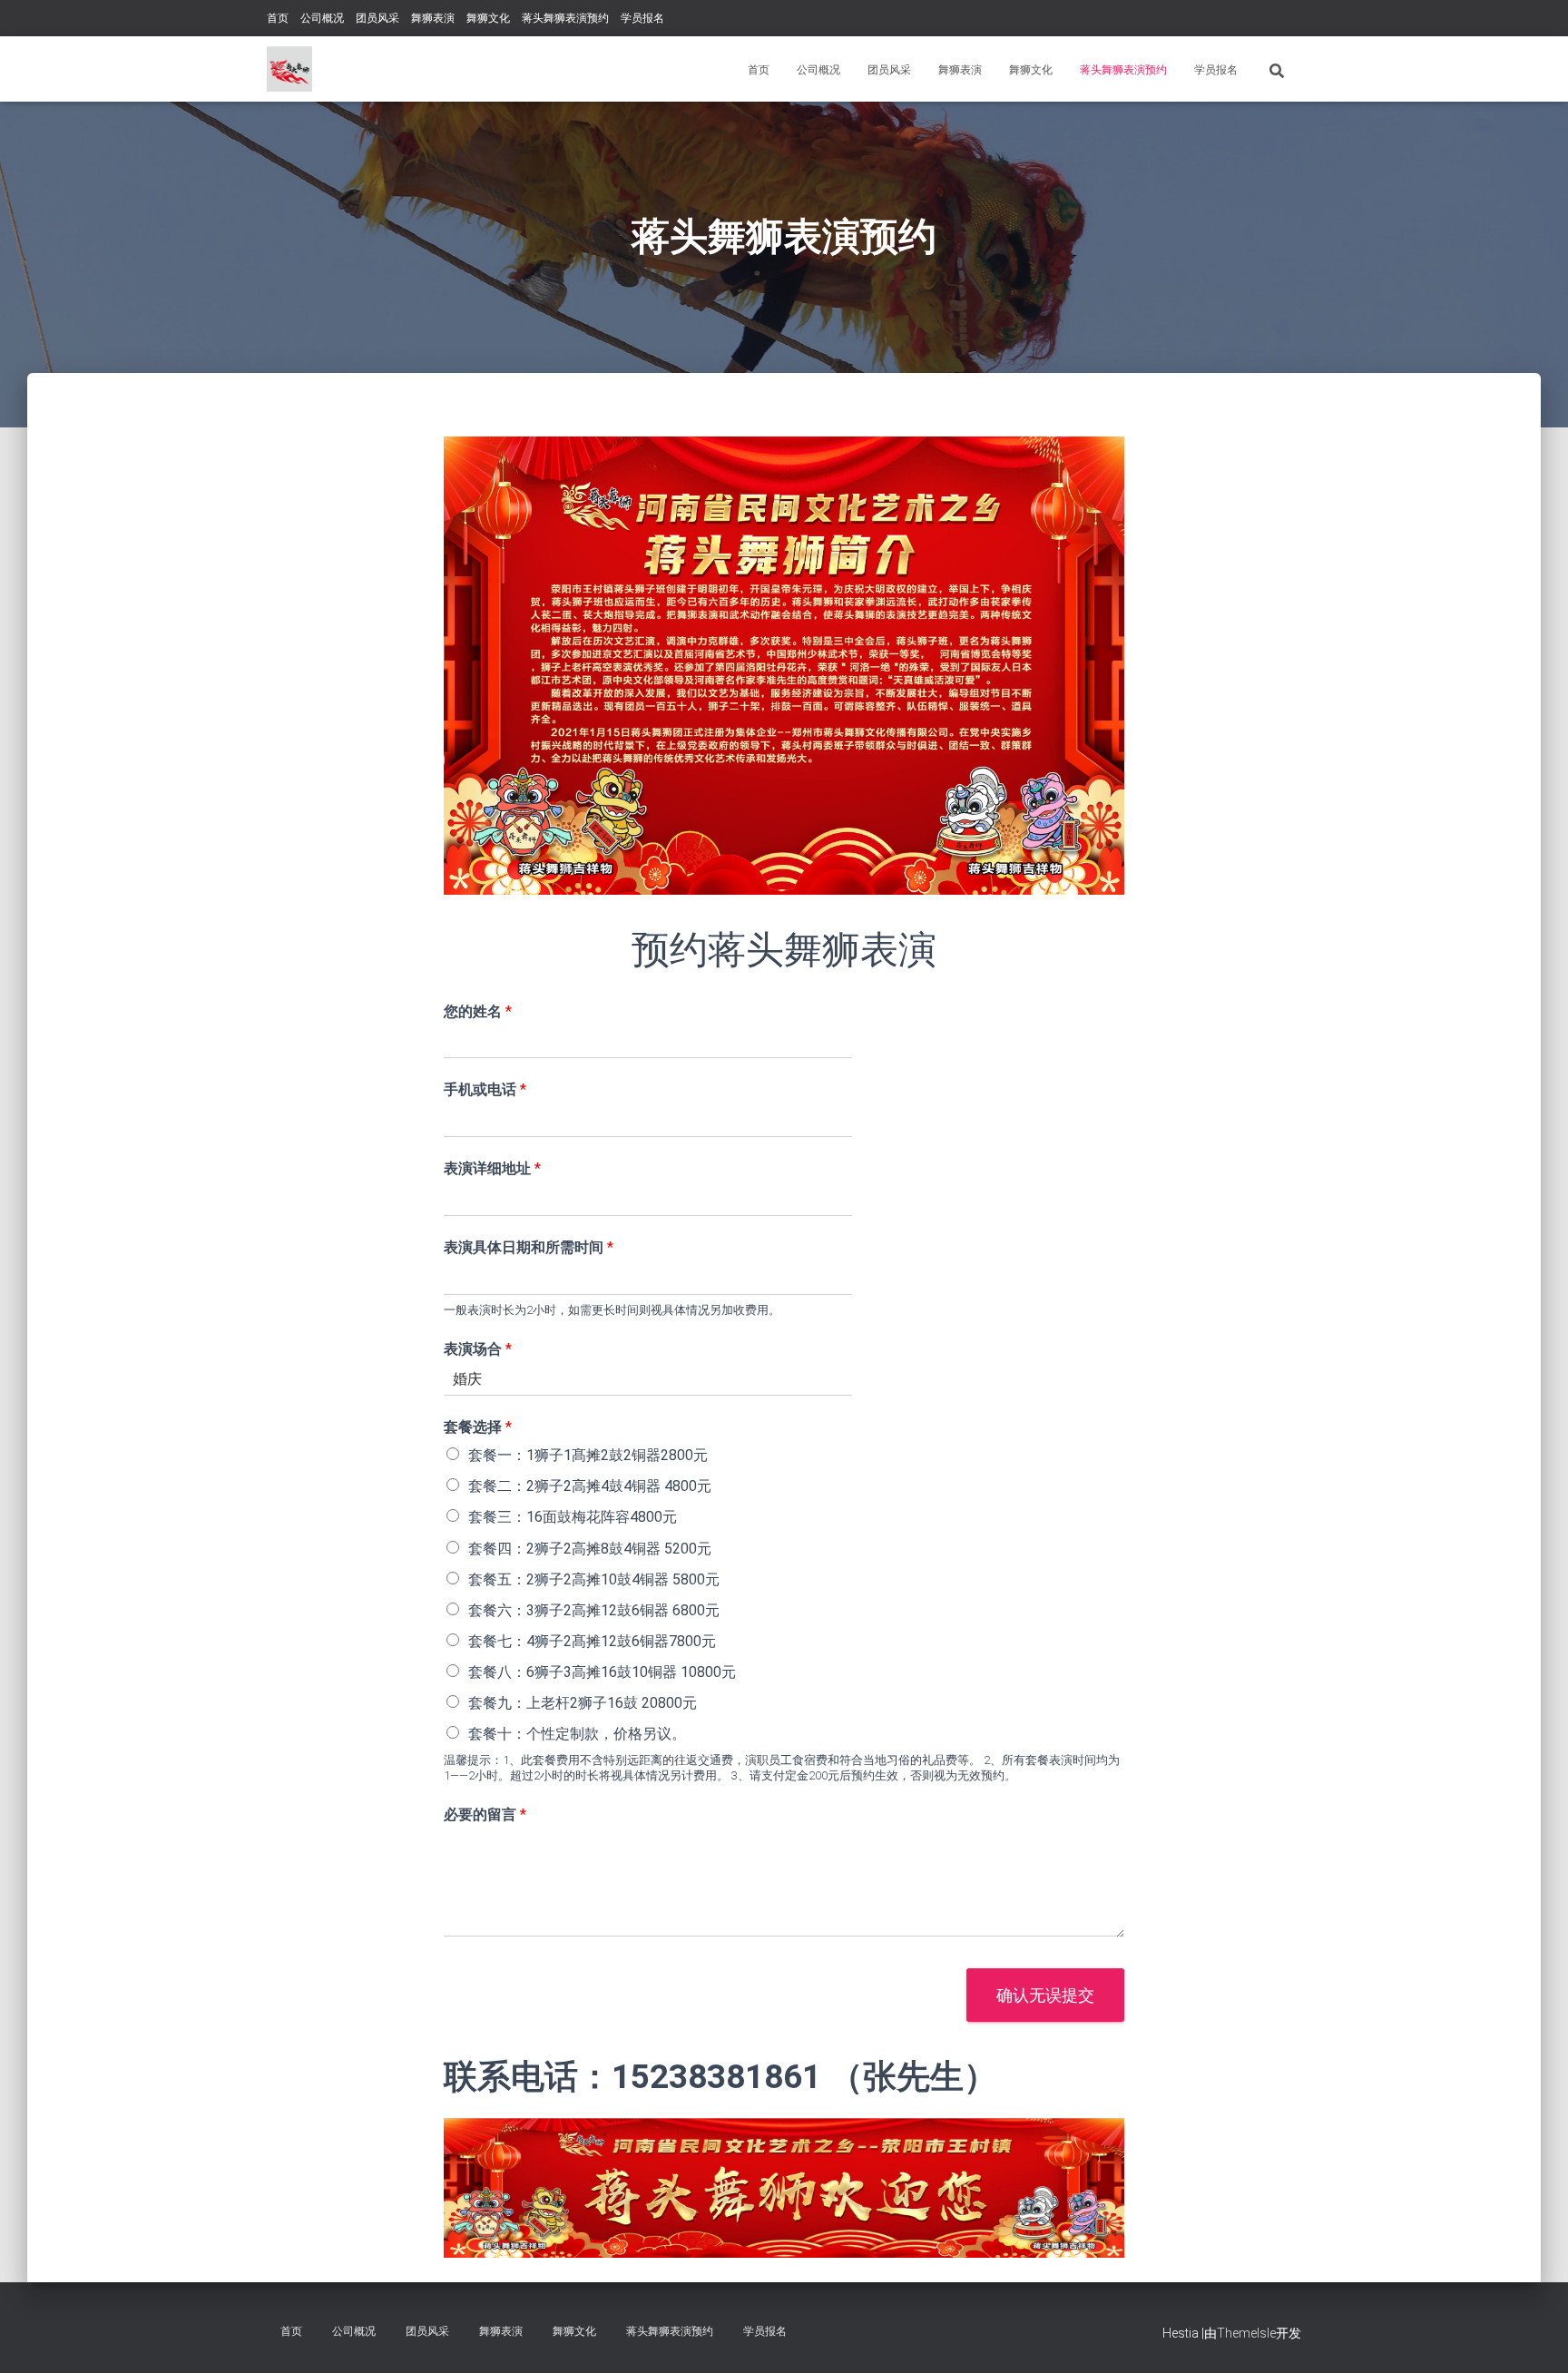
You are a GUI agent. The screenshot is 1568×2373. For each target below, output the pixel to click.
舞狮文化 (488, 18)
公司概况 (322, 18)
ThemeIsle (1246, 2333)
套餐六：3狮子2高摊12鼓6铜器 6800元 (594, 1610)
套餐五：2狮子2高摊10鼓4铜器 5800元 (594, 1579)
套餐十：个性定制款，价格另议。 (577, 1734)
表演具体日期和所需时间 (529, 1247)
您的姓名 (478, 1011)
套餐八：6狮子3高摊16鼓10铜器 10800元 (602, 1672)
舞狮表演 (433, 18)
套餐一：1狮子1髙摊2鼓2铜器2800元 (588, 1455)
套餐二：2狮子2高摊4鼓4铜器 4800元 (590, 1486)
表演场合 (478, 1349)
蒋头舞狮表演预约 (565, 18)
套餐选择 (478, 1427)
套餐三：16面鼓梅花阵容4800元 (573, 1517)
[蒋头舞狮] (289, 69)
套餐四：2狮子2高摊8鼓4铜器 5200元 (590, 1549)
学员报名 (642, 18)
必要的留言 (485, 1814)
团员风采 (377, 18)
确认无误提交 (1045, 1995)
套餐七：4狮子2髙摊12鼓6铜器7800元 (592, 1641)
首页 (278, 18)
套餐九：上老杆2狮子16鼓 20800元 (583, 1703)
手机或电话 (485, 1089)
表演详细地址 (492, 1168)
